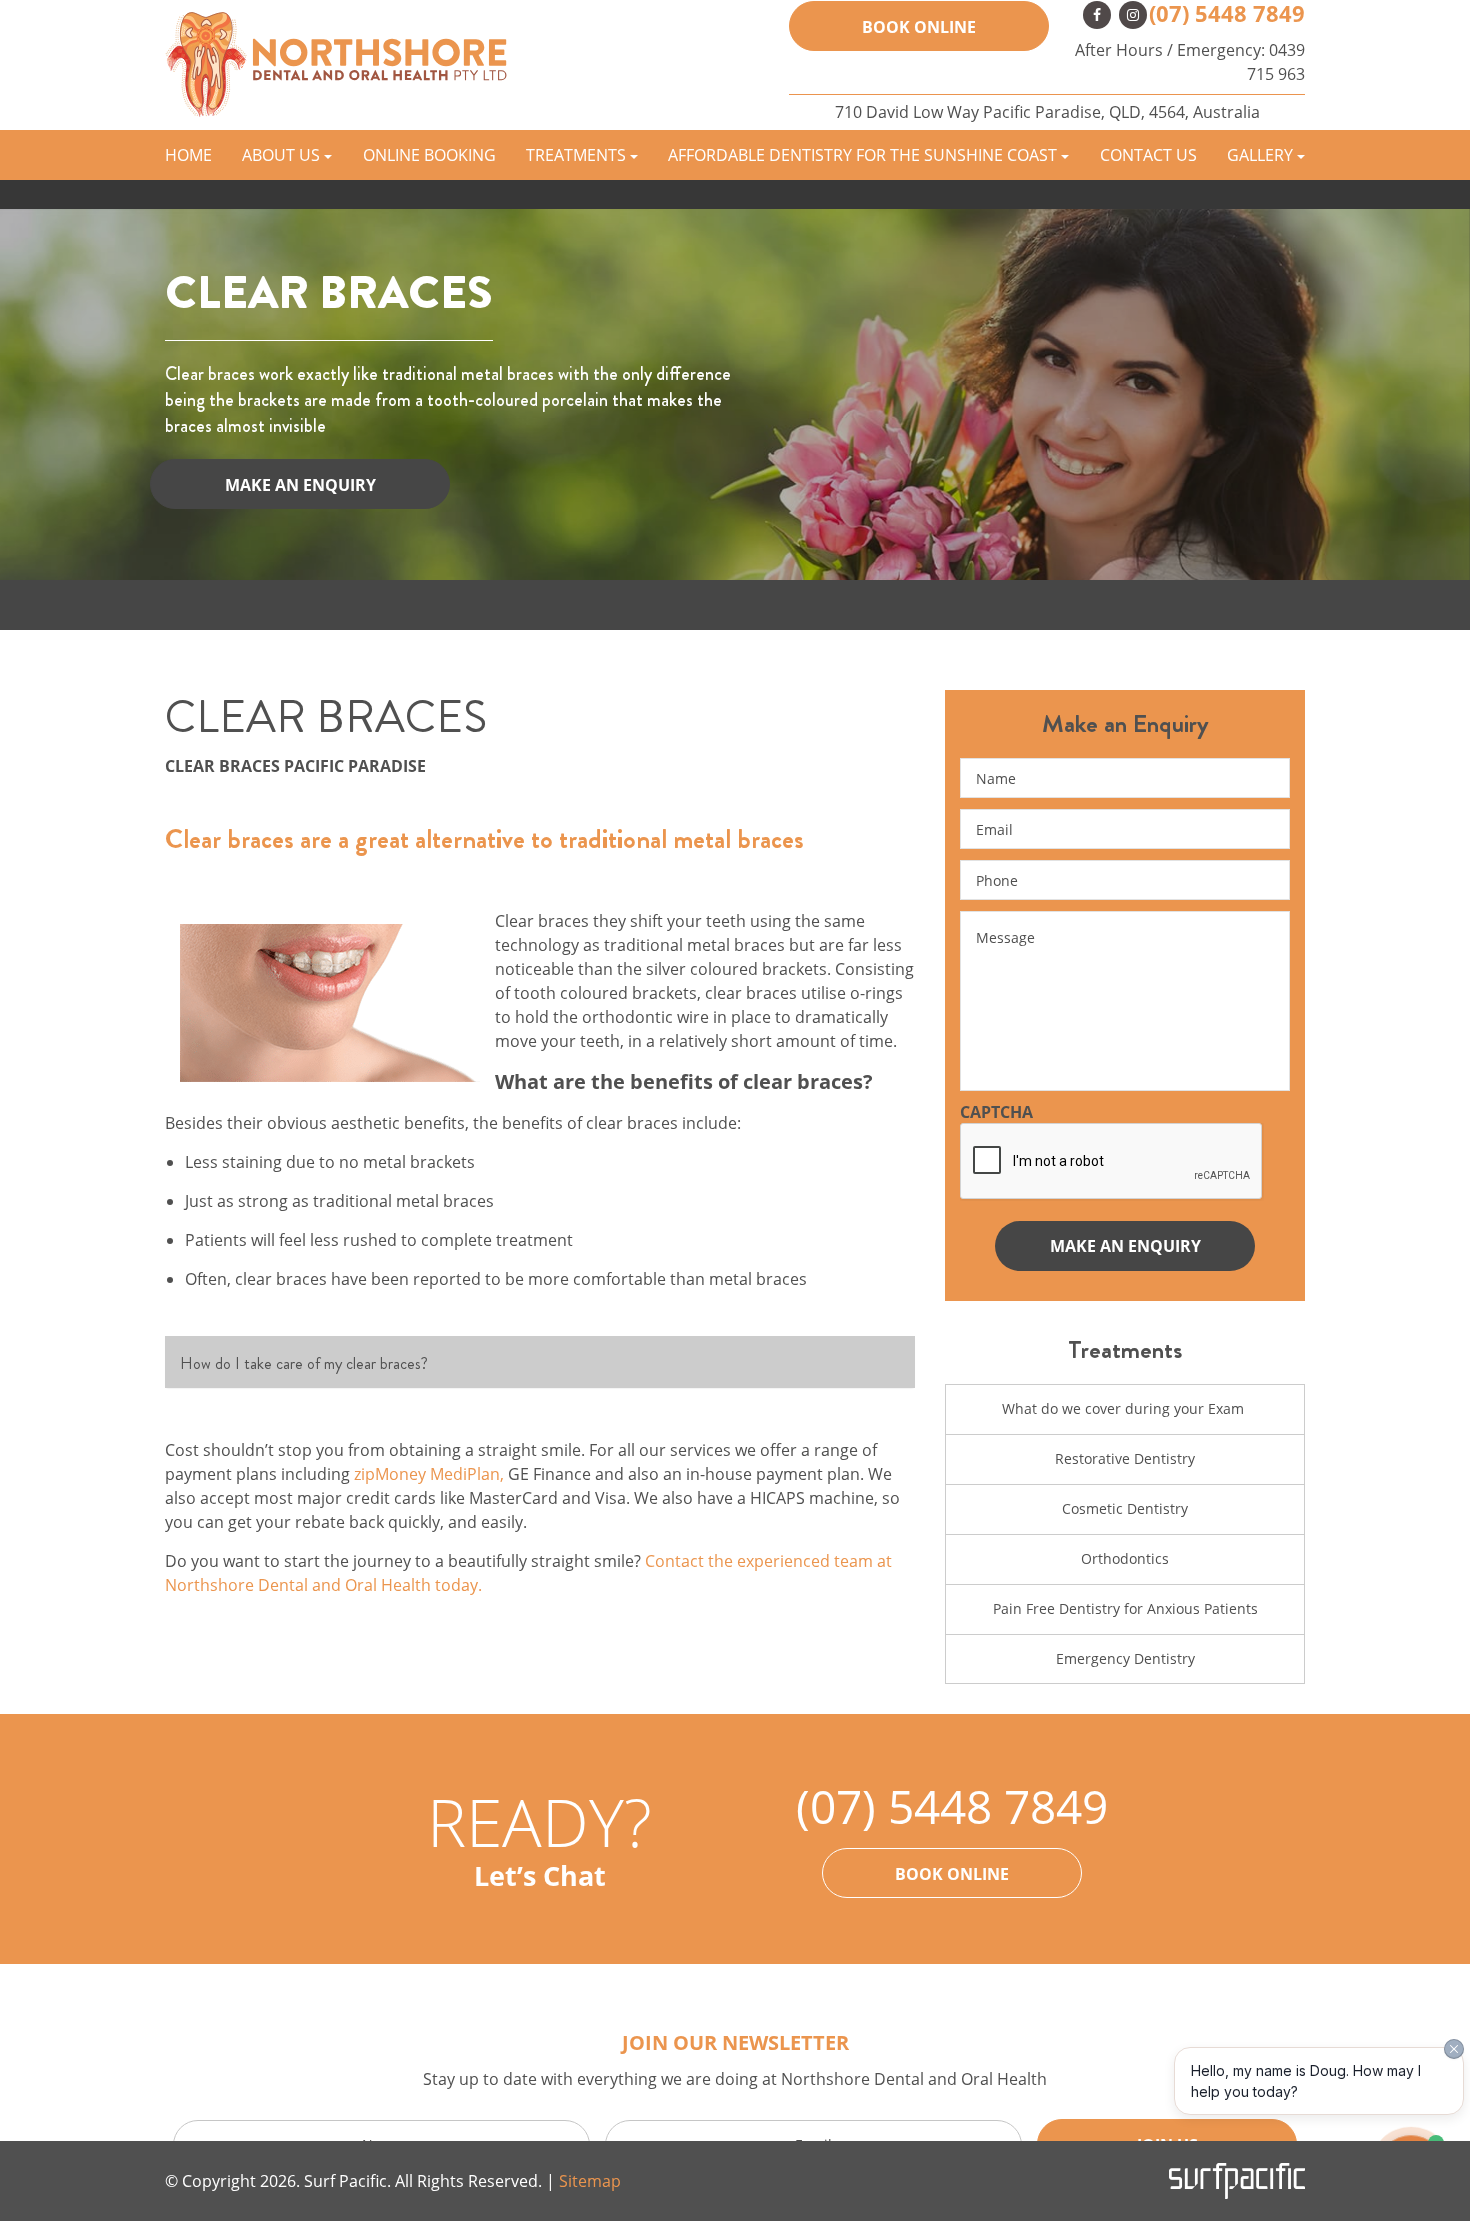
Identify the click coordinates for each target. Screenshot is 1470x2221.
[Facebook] (1097, 15)
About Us (283, 155)
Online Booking (429, 155)
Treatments (578, 155)
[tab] (540, 1362)
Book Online (952, 1874)
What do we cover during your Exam (1125, 1408)
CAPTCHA (996, 1112)
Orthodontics (1125, 1558)
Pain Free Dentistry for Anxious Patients (1125, 1608)
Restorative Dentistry (1125, 1458)
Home (188, 155)
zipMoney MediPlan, (429, 1474)
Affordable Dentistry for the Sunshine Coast (864, 155)
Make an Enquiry (300, 485)
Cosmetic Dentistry (1125, 1508)
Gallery (1262, 155)
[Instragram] (1133, 15)
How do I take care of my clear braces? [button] (304, 1363)
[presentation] (1112, 1162)
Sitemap (590, 2181)
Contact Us (1148, 155)
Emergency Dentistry (1125, 1658)
